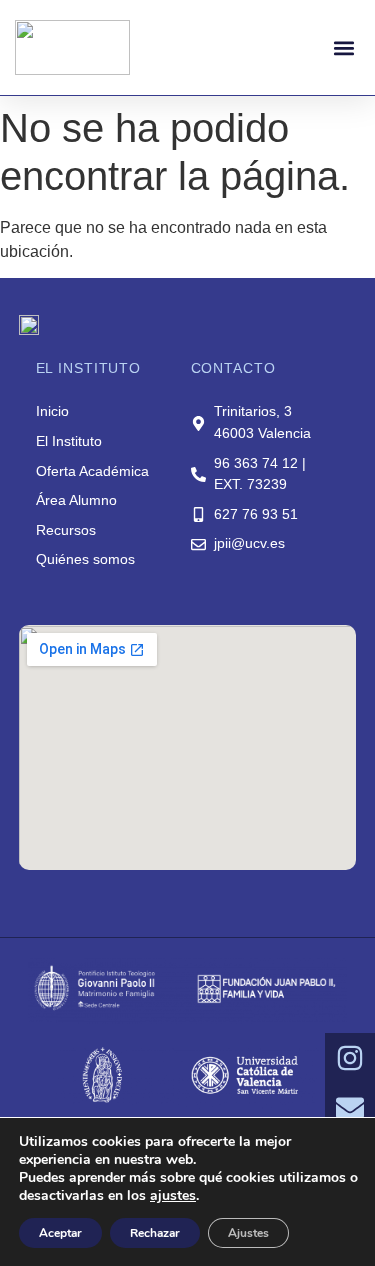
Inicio (52, 411)
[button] (343, 47)
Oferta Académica (92, 471)
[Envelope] (350, 1108)
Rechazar (155, 1233)
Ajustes (248, 1233)
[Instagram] (350, 1058)
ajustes (173, 1196)
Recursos (66, 530)
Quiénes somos (85, 559)
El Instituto (69, 441)
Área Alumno (76, 500)
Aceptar (60, 1233)
